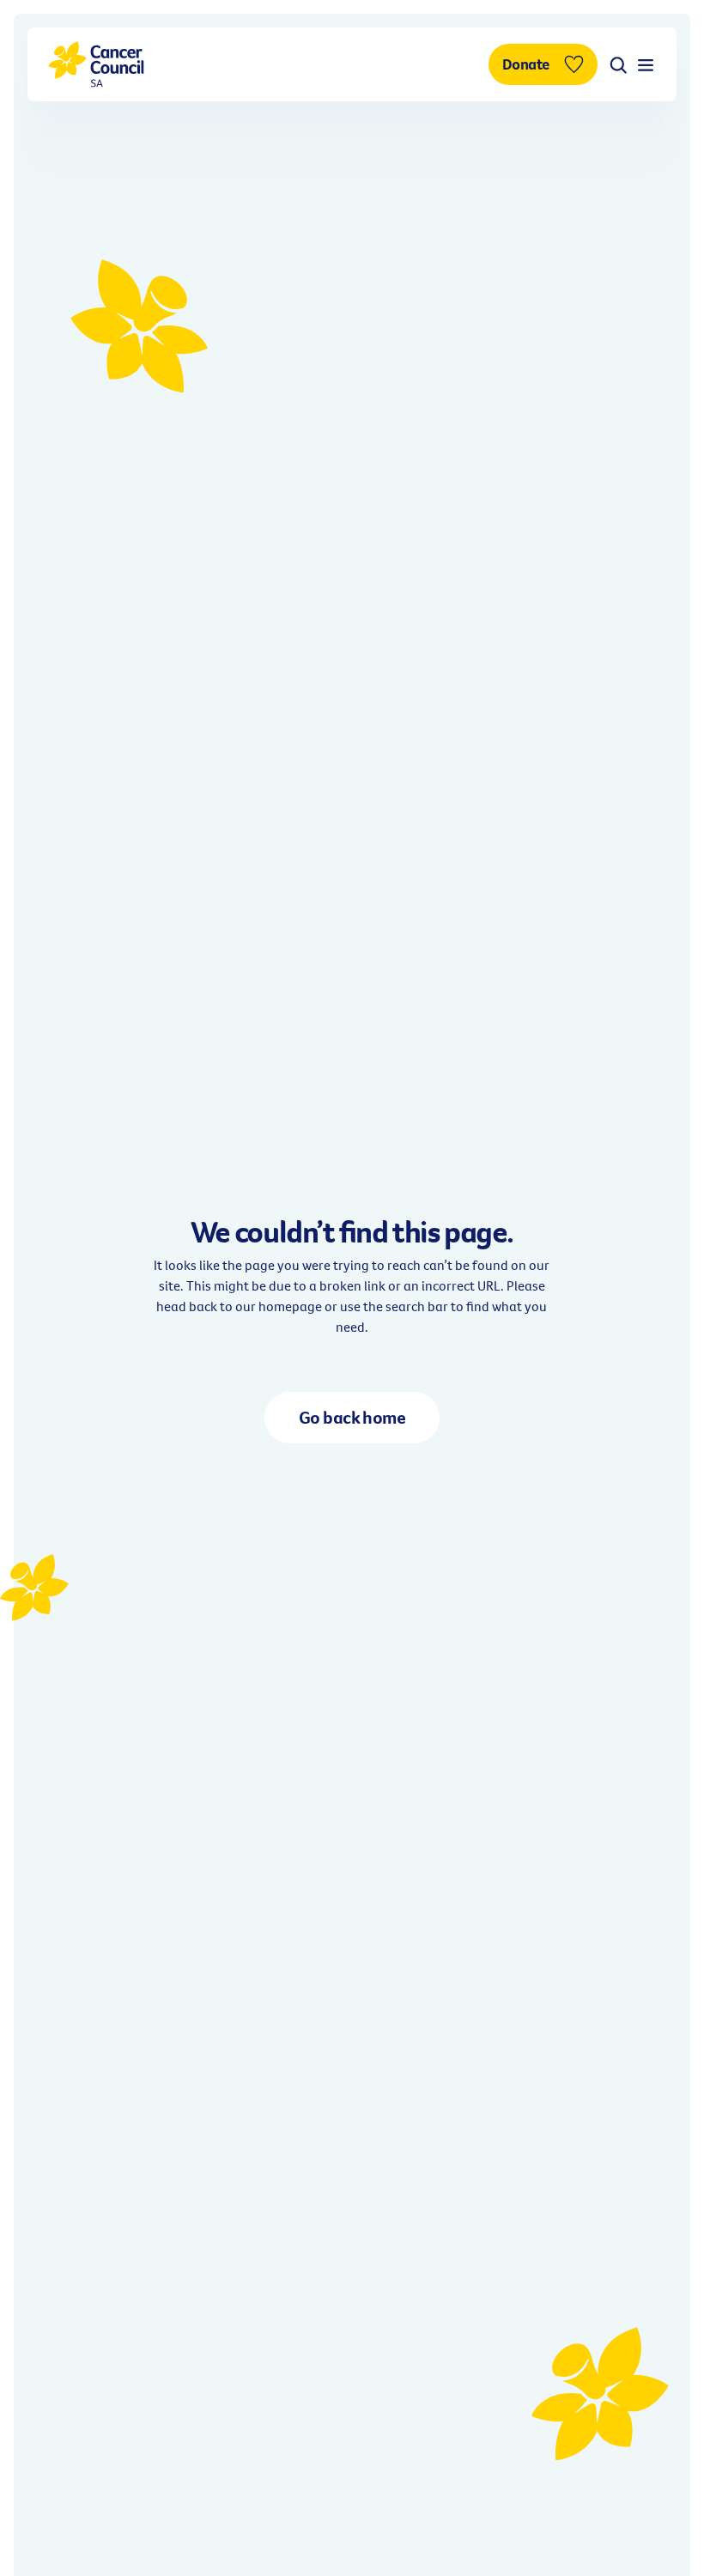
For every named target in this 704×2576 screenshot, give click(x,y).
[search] (618, 64)
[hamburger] (646, 64)
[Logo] (96, 64)
